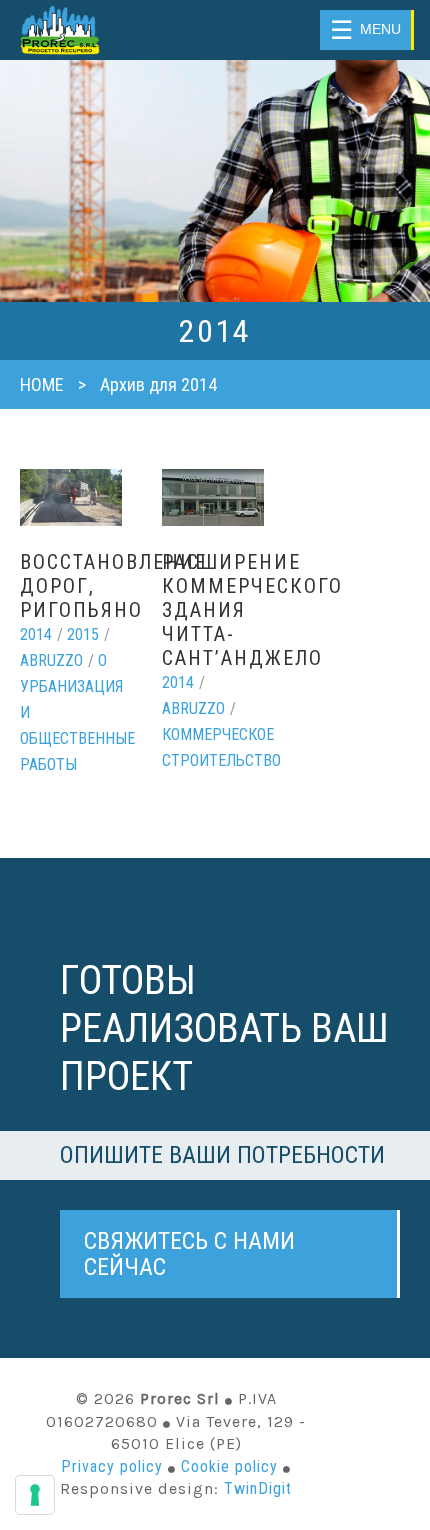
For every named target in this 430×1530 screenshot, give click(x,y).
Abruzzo (51, 660)
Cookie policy (229, 1466)
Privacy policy (112, 1466)
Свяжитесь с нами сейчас (189, 1254)
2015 (83, 634)
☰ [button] (365, 30)
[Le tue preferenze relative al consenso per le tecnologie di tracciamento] (35, 1495)
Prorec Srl (84, 30)
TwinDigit (258, 1488)
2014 (36, 634)
